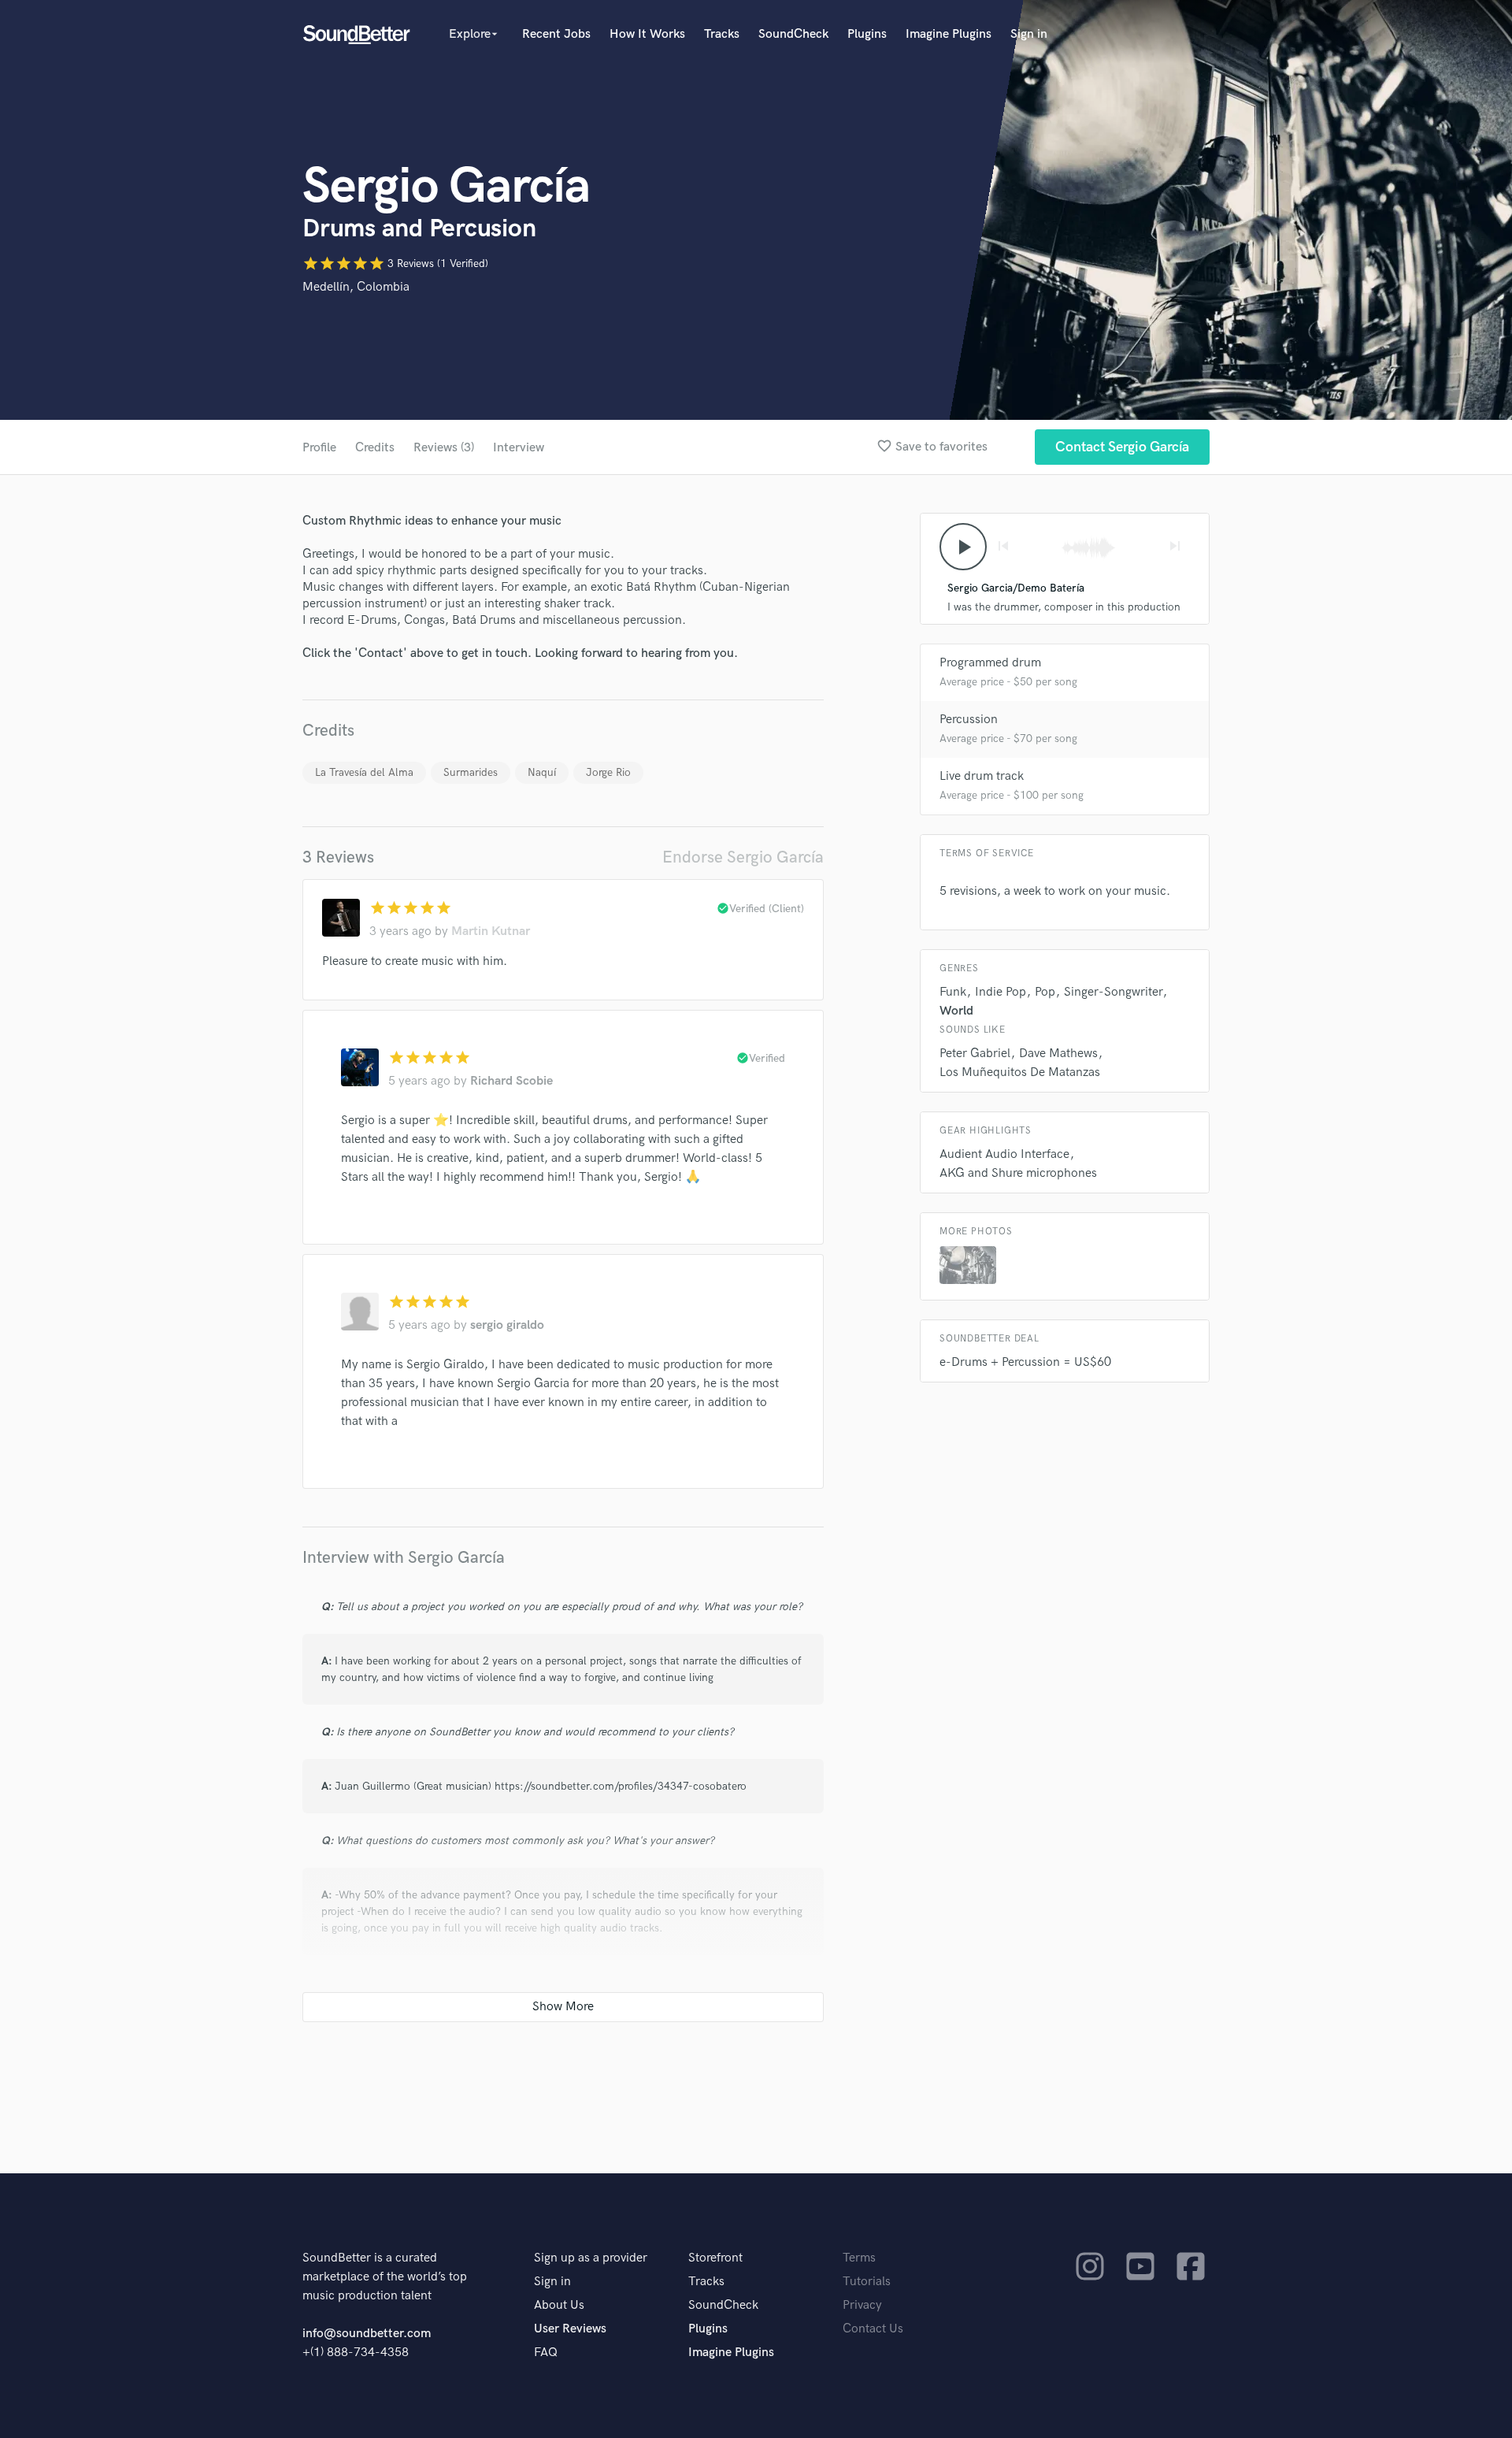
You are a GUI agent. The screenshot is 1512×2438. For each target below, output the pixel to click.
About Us (559, 2305)
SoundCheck (793, 34)
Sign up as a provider (591, 2258)
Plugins (867, 34)
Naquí (542, 772)
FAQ (546, 2353)
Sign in (1029, 34)
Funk (953, 992)
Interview (519, 448)
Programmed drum (990, 663)
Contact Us (873, 2329)
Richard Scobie (511, 1081)
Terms (859, 2258)
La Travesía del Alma (364, 772)
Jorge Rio (608, 772)
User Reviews (570, 2329)
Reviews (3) (444, 448)
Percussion (969, 720)
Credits (375, 448)
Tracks (722, 34)
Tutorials (867, 2282)
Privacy (862, 2305)
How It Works (647, 34)
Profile (319, 448)
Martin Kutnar (491, 931)
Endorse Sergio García (743, 857)
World (956, 1011)
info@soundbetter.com (367, 2334)
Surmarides (471, 772)
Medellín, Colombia (356, 287)
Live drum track (982, 776)
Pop (1045, 992)
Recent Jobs (556, 34)
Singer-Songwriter (1113, 992)
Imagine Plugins (949, 34)
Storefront (715, 2258)
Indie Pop (1001, 992)
